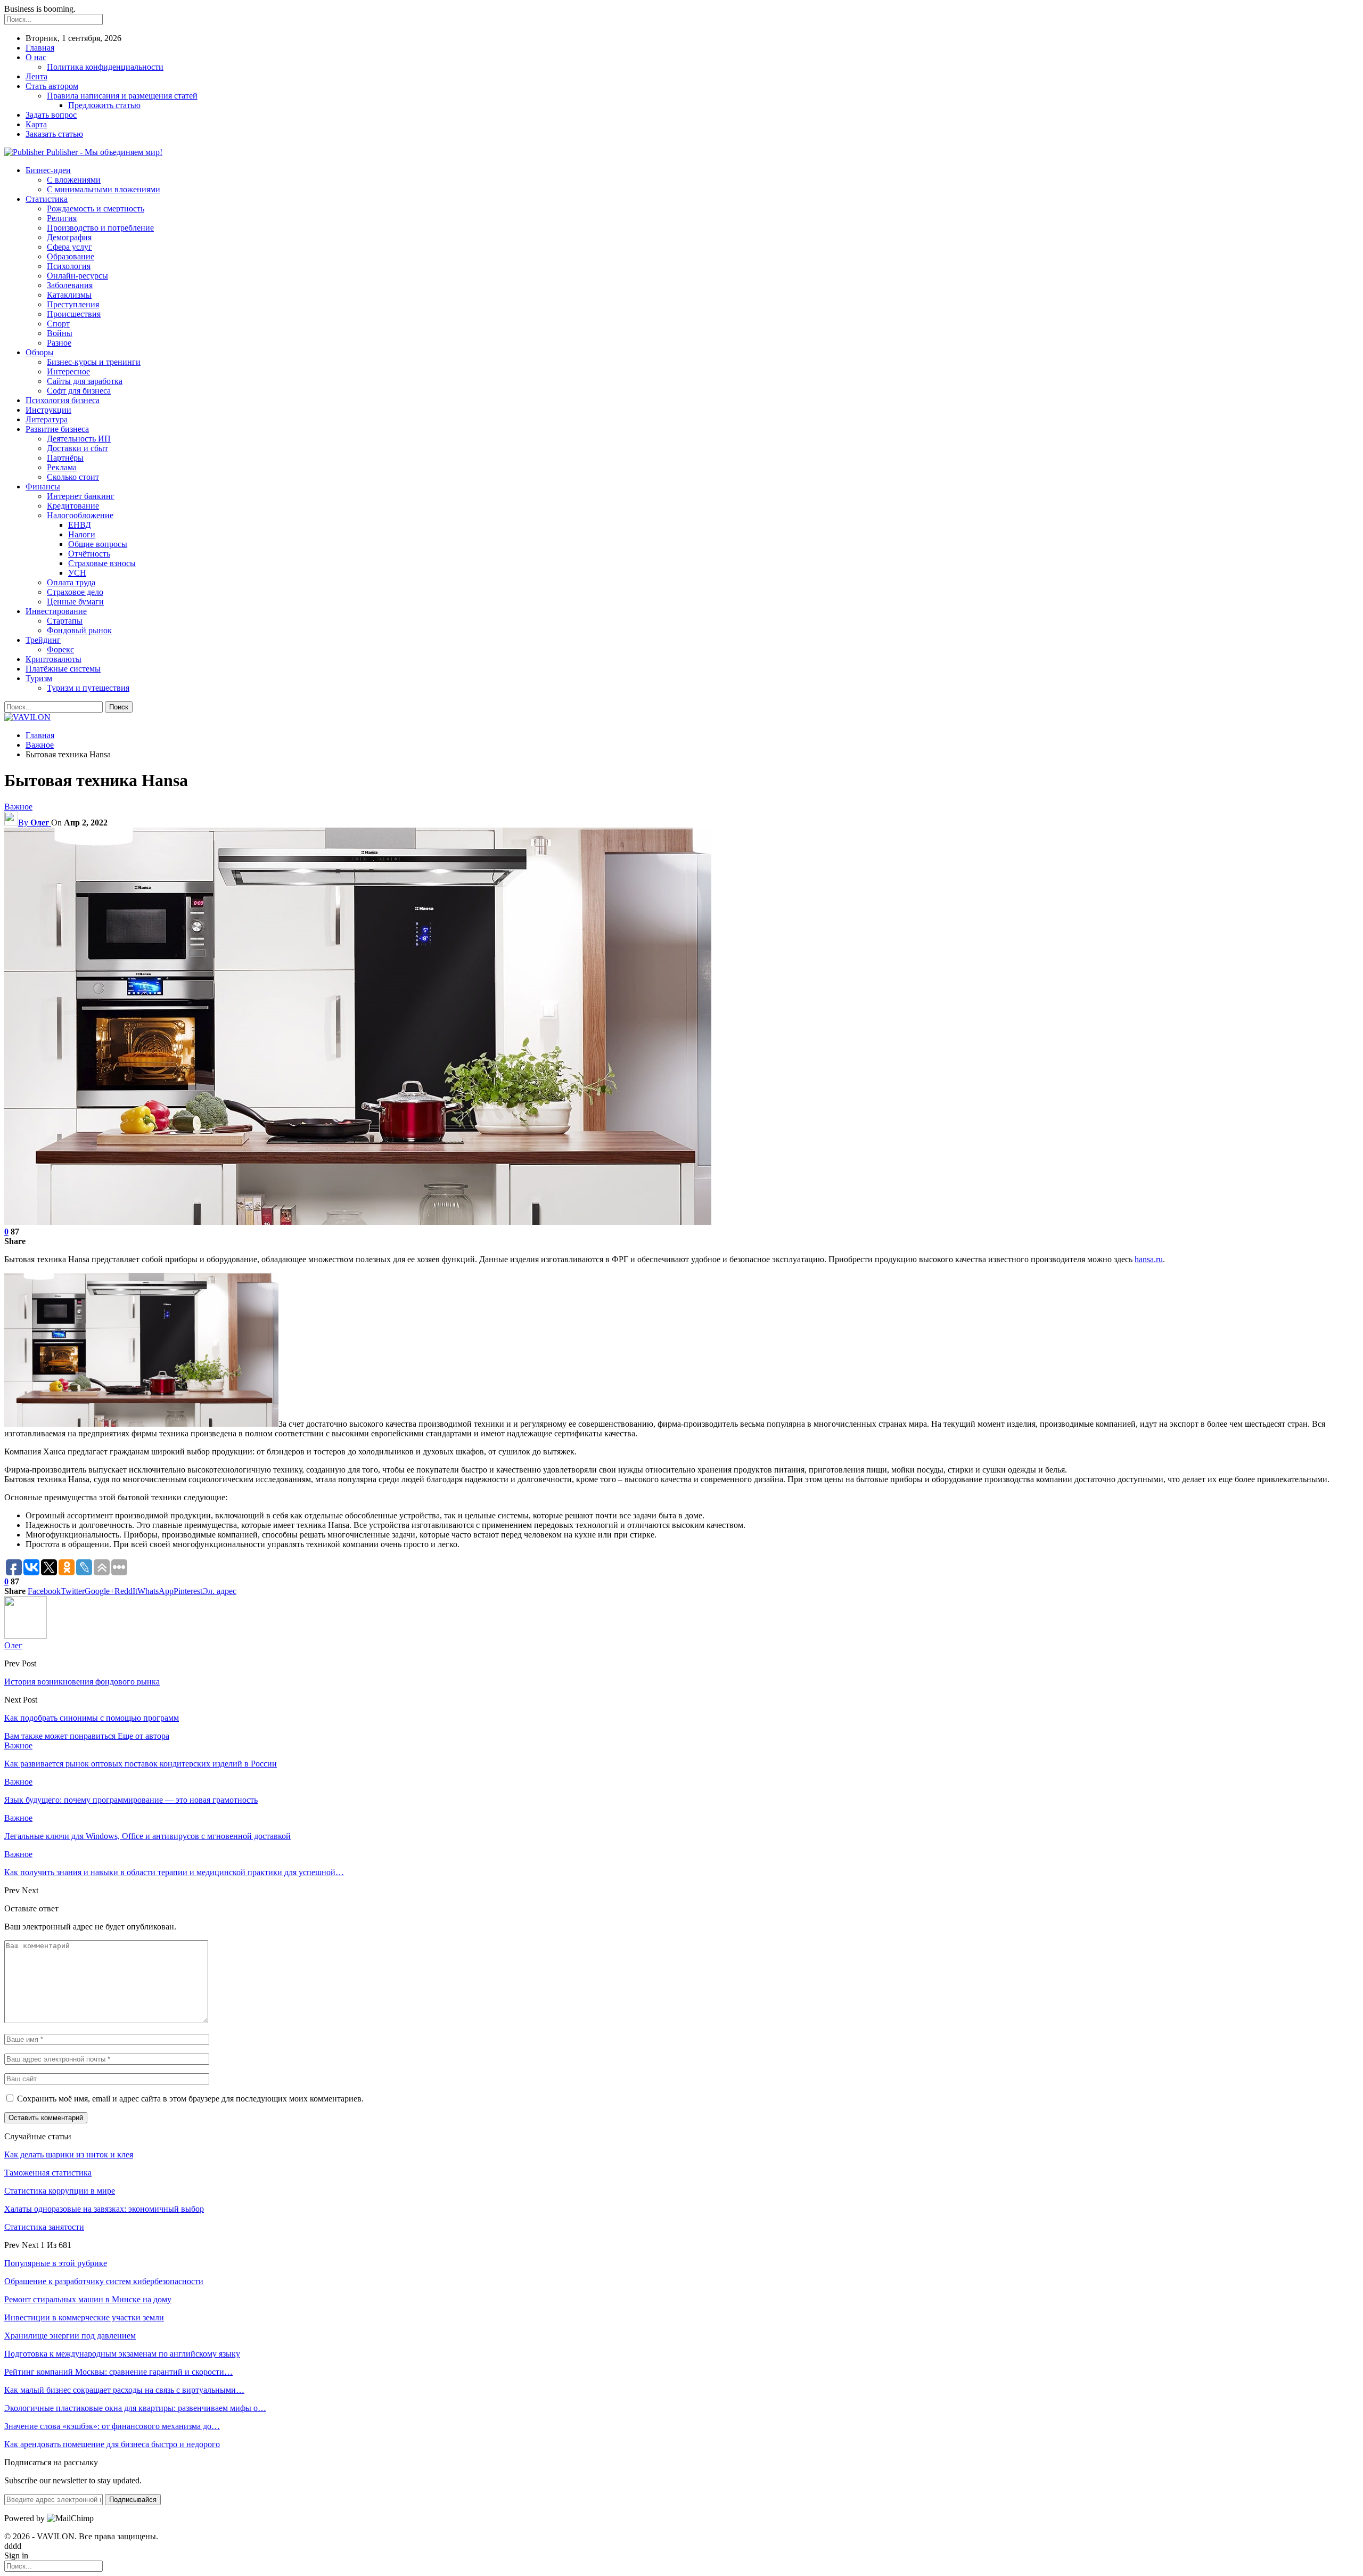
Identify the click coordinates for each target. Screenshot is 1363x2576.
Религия (62, 218)
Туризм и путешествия (88, 688)
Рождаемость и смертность (96, 208)
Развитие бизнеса (57, 429)
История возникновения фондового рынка (82, 1682)
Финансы (43, 486)
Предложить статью (104, 105)
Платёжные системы (63, 669)
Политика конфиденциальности (105, 67)
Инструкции (48, 410)
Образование (71, 256)
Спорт (58, 324)
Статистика (47, 199)
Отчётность (89, 554)
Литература (47, 419)
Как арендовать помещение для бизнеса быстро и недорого (112, 2444)
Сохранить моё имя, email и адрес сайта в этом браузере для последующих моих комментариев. (190, 2099)
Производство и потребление (100, 228)
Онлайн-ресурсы (77, 276)
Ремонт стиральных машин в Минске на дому (88, 2299)
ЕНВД (80, 525)
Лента (36, 76)
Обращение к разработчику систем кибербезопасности (104, 2281)
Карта (36, 124)
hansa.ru (1149, 1259)
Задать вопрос (51, 115)
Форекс (60, 649)
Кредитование (73, 506)
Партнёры (65, 458)
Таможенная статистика (48, 2173)
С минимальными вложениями (104, 189)
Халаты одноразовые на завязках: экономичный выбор (104, 2209)
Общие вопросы (98, 544)
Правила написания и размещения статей (122, 96)
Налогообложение (80, 515)
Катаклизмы (69, 295)
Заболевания (70, 285)
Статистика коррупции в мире (60, 2191)
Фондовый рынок (79, 630)
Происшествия (74, 314)
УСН (77, 573)
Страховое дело (75, 592)
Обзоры (40, 352)
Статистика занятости (44, 2227)
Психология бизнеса (63, 400)
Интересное (68, 371)
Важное (18, 807)
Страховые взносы (102, 563)
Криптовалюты (54, 659)
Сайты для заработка (85, 381)
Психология (69, 266)
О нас (36, 57)
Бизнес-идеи (48, 170)
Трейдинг (43, 640)
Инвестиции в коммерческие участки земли (84, 2317)
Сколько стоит (73, 477)
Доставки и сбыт (77, 448)
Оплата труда (71, 582)
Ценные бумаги (75, 602)
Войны (60, 333)
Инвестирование (56, 611)
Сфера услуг (69, 247)
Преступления (73, 304)
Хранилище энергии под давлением (70, 2336)
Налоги (82, 534)
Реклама (62, 467)
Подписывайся (133, 2500)
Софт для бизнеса (79, 391)
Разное (59, 343)
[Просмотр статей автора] (26, 1636)
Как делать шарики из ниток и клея (69, 2154)
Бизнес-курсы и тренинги (94, 362)
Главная (40, 48)
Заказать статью (54, 134)
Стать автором (52, 86)
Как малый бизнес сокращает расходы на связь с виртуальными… (124, 2390)
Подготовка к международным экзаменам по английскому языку (122, 2354)
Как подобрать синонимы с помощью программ (92, 1718)
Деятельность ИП (79, 439)
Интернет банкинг (81, 496)
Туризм (39, 678)
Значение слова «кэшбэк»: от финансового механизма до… (112, 2426)
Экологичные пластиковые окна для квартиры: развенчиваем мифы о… (135, 2408)
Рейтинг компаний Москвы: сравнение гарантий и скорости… (118, 2372)
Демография (69, 237)
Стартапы (65, 621)
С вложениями (74, 180)
